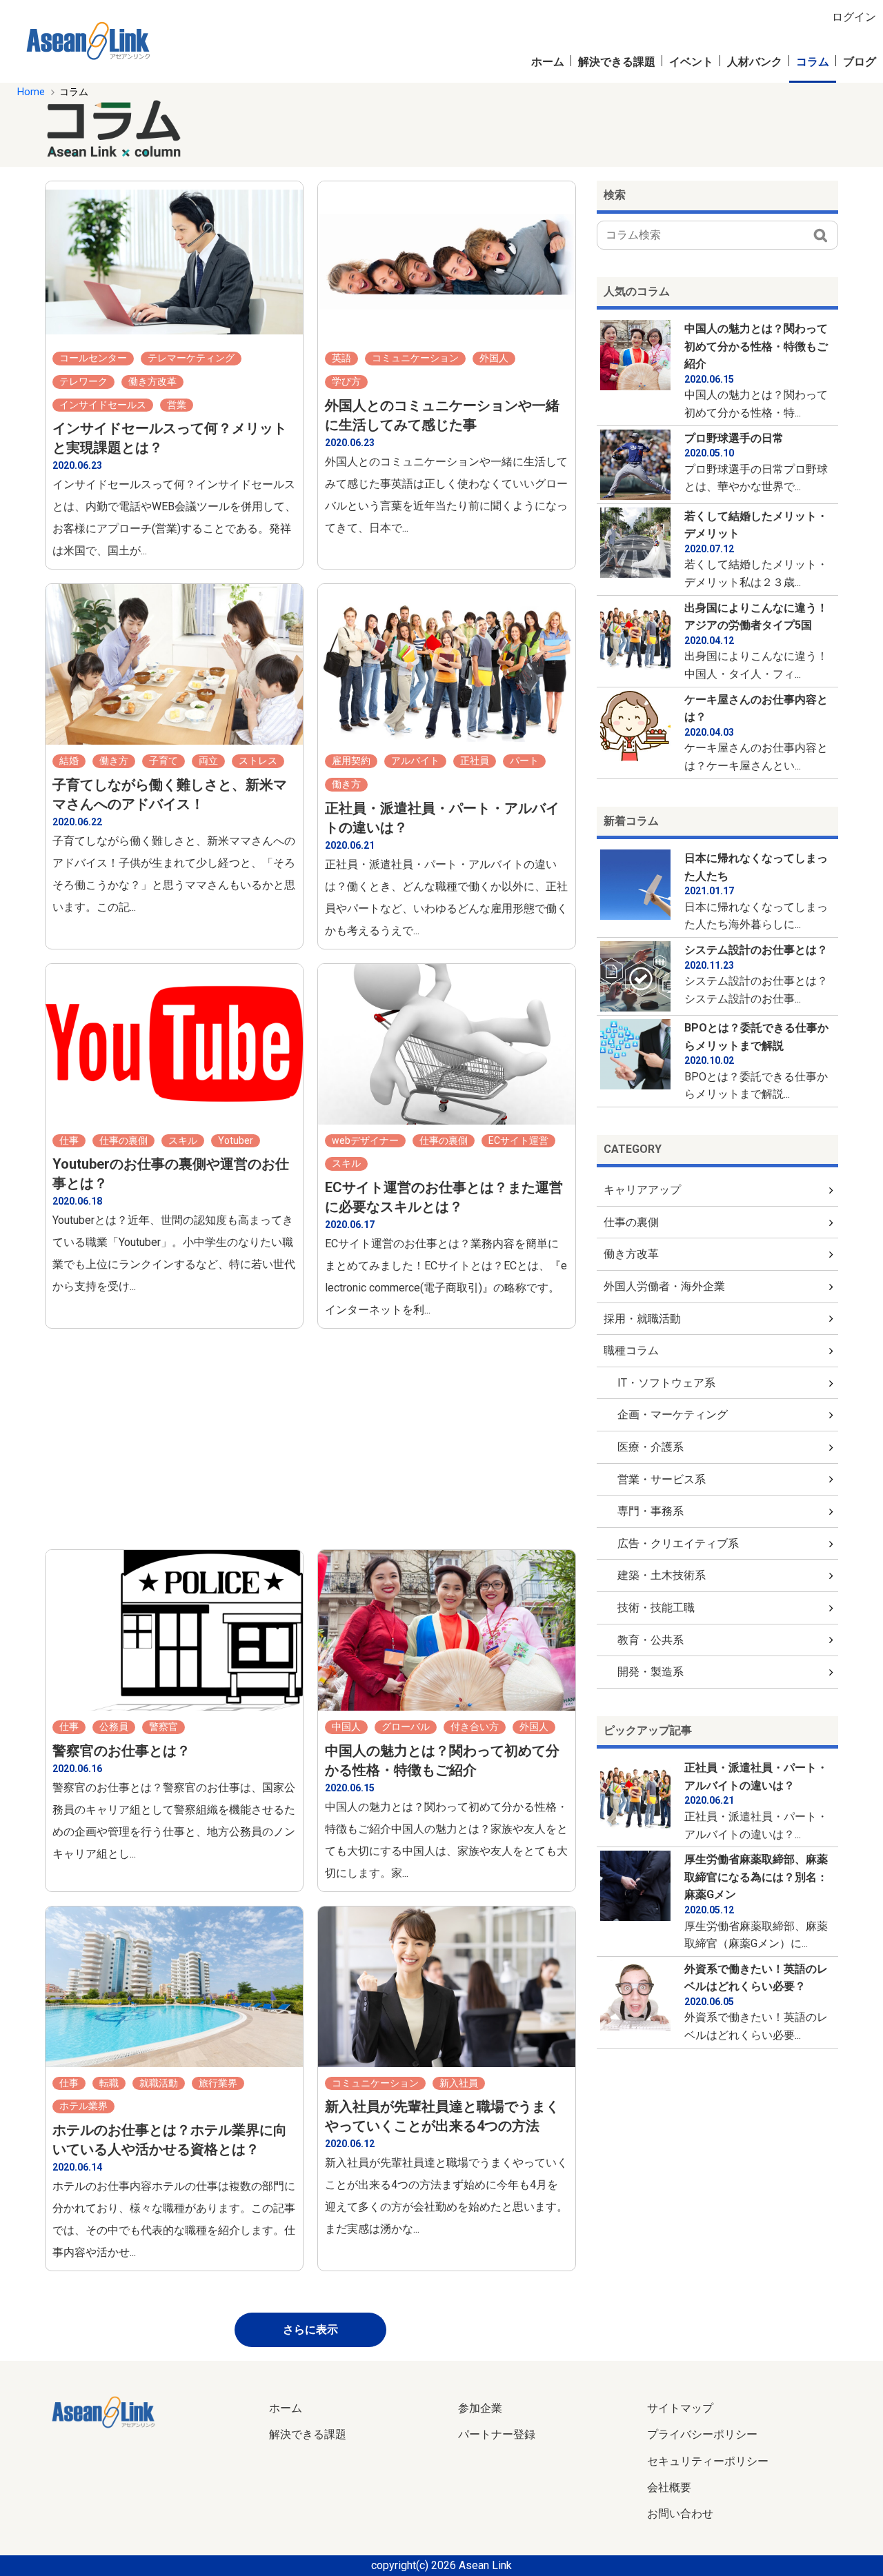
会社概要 (669, 2487)
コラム (813, 62)
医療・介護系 (651, 1447)
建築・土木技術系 (662, 1575)
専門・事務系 (651, 1511)
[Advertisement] (572, 128)
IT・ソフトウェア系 (666, 1383)
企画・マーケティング (673, 1415)
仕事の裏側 (631, 1222)
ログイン (854, 17)
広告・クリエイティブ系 (678, 1543)
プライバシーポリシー (702, 2434)
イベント (691, 62)
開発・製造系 (651, 1672)
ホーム (548, 62)
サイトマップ (680, 2408)
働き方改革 (631, 1254)
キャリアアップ (642, 1190)
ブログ (860, 62)
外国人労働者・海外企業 (664, 1286)
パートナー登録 (497, 2434)
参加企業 (480, 2408)
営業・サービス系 (662, 1479)
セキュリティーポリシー (708, 2461)
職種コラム (631, 1350)
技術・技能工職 (656, 1608)
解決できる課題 (617, 62)
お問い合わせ (680, 2514)
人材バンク (755, 62)
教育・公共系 (651, 1640)
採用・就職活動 (642, 1319)
